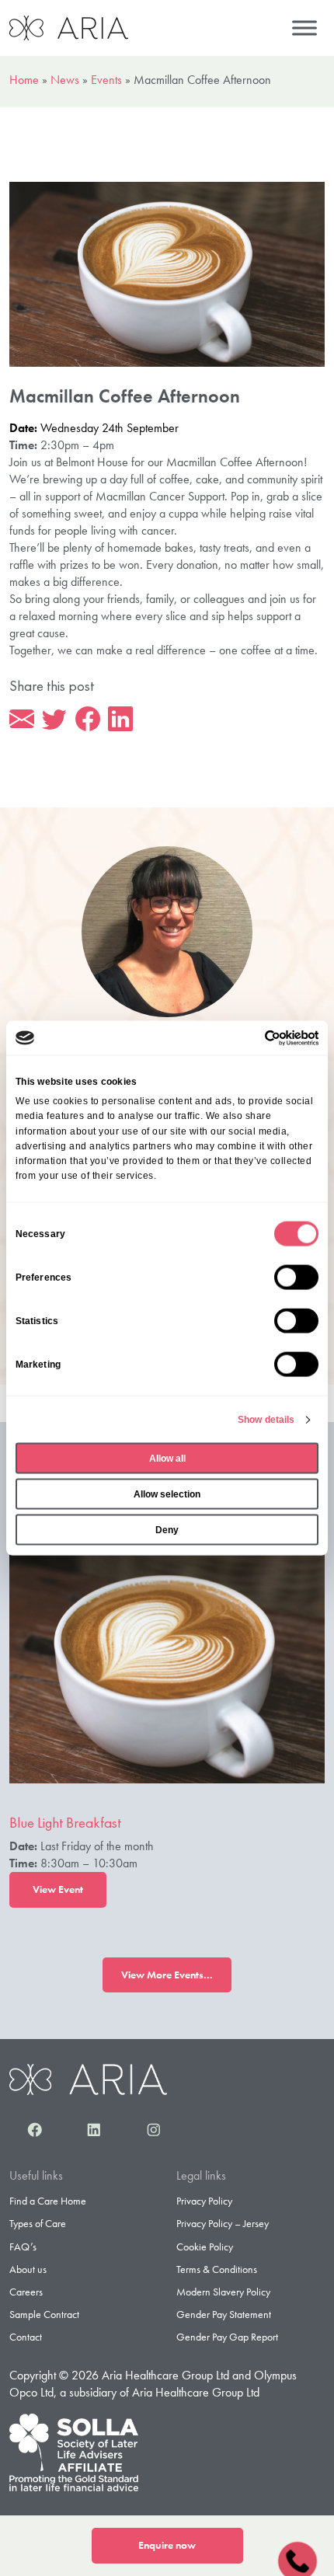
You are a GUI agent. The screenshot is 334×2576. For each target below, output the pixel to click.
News (65, 80)
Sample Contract (44, 2314)
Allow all (167, 1459)
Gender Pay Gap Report (227, 2337)
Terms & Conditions (217, 2269)
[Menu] (304, 28)
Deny (167, 1530)
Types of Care (38, 2223)
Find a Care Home (48, 2201)
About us (28, 2269)
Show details (266, 1420)
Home (24, 80)
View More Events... (167, 1975)
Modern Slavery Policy (223, 2292)
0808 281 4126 (297, 2559)
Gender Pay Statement (224, 2314)
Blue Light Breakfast (65, 1823)
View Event (58, 1889)
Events (106, 80)
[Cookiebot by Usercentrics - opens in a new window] (250, 1037)
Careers (26, 2292)
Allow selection (167, 1494)
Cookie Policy (205, 2247)
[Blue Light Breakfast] (167, 1676)
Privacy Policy (204, 2201)
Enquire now (167, 2545)
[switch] (296, 1278)
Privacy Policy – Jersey (223, 2223)
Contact (26, 2337)
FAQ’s (23, 2247)
